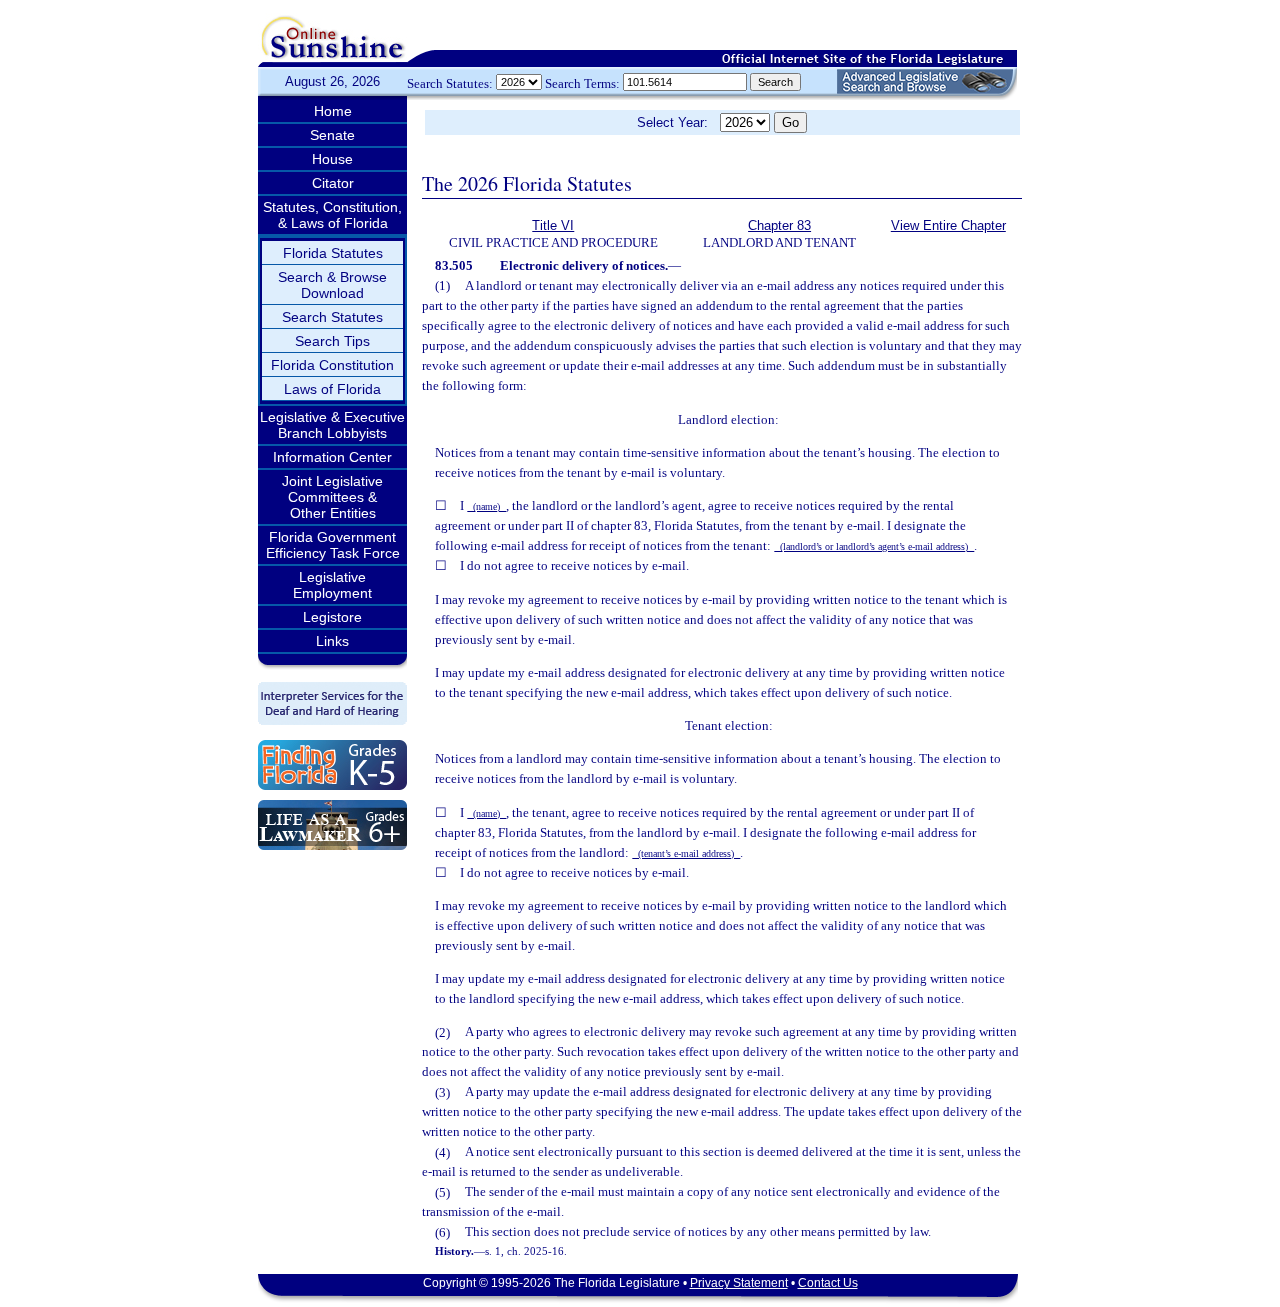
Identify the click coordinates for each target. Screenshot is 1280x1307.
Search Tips (332, 341)
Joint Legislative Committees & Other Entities (332, 497)
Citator (333, 183)
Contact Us (828, 1283)
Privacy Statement (739, 1283)
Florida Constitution (332, 365)
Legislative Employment (332, 585)
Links (332, 641)
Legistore (332, 617)
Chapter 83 (779, 225)
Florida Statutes (333, 253)
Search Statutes (332, 317)
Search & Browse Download (332, 285)
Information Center (332, 457)
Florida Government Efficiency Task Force (333, 545)
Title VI (553, 225)
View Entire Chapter (948, 225)
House (332, 159)
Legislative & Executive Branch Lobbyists (332, 425)
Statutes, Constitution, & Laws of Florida (332, 215)
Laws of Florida (332, 389)
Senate (332, 135)
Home (333, 111)
